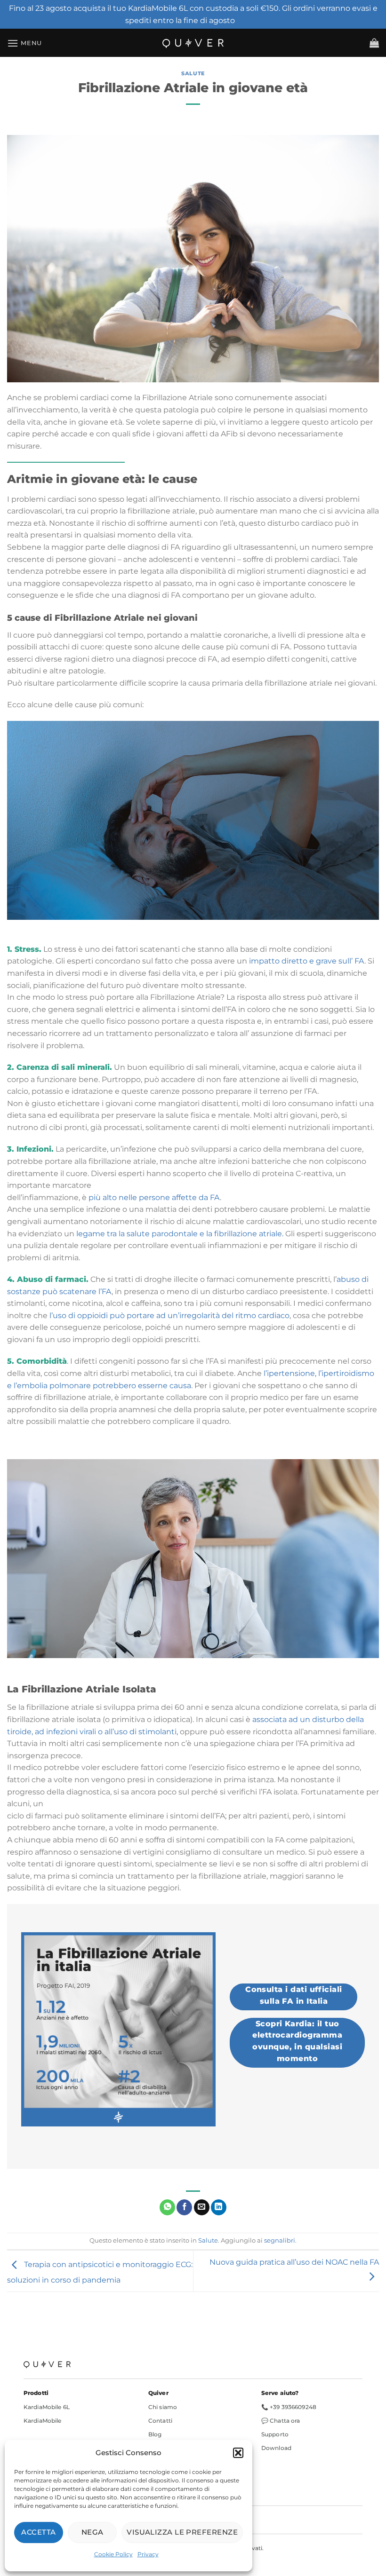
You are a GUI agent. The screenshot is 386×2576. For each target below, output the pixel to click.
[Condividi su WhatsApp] (167, 2207)
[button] (238, 2453)
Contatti (160, 2421)
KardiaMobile (42, 2421)
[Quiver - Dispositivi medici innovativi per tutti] (193, 43)
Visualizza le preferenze (182, 2532)
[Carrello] (374, 43)
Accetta (38, 2532)
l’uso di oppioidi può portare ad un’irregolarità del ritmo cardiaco (169, 1316)
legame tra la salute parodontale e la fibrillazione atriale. (180, 1234)
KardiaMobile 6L (47, 2407)
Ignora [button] (249, 20)
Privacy (148, 2554)
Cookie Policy (113, 2554)
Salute (193, 73)
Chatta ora (285, 2421)
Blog (155, 2434)
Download (276, 2448)
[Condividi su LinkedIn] (219, 2207)
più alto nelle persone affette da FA (154, 1197)
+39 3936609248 (293, 2407)
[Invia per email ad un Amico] (202, 2207)
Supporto (275, 2434)
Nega (92, 2532)
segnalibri (280, 2240)
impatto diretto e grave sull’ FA (307, 961)
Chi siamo (163, 2407)
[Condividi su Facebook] (184, 2207)
